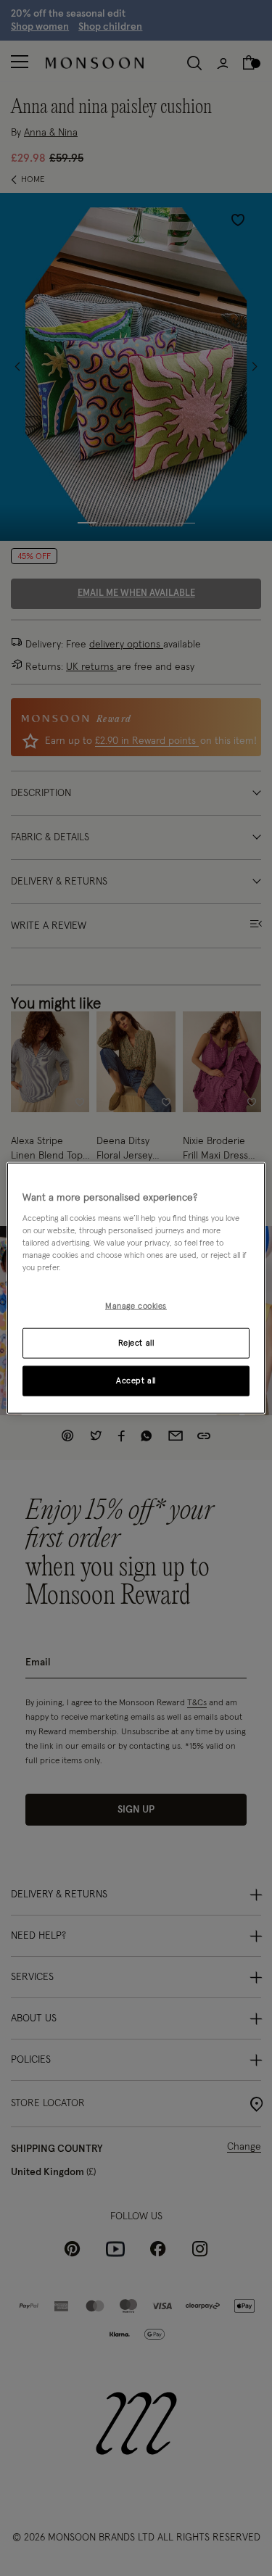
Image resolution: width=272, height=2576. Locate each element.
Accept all (136, 1381)
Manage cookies (136, 1306)
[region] (136, 1288)
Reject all (136, 1343)
